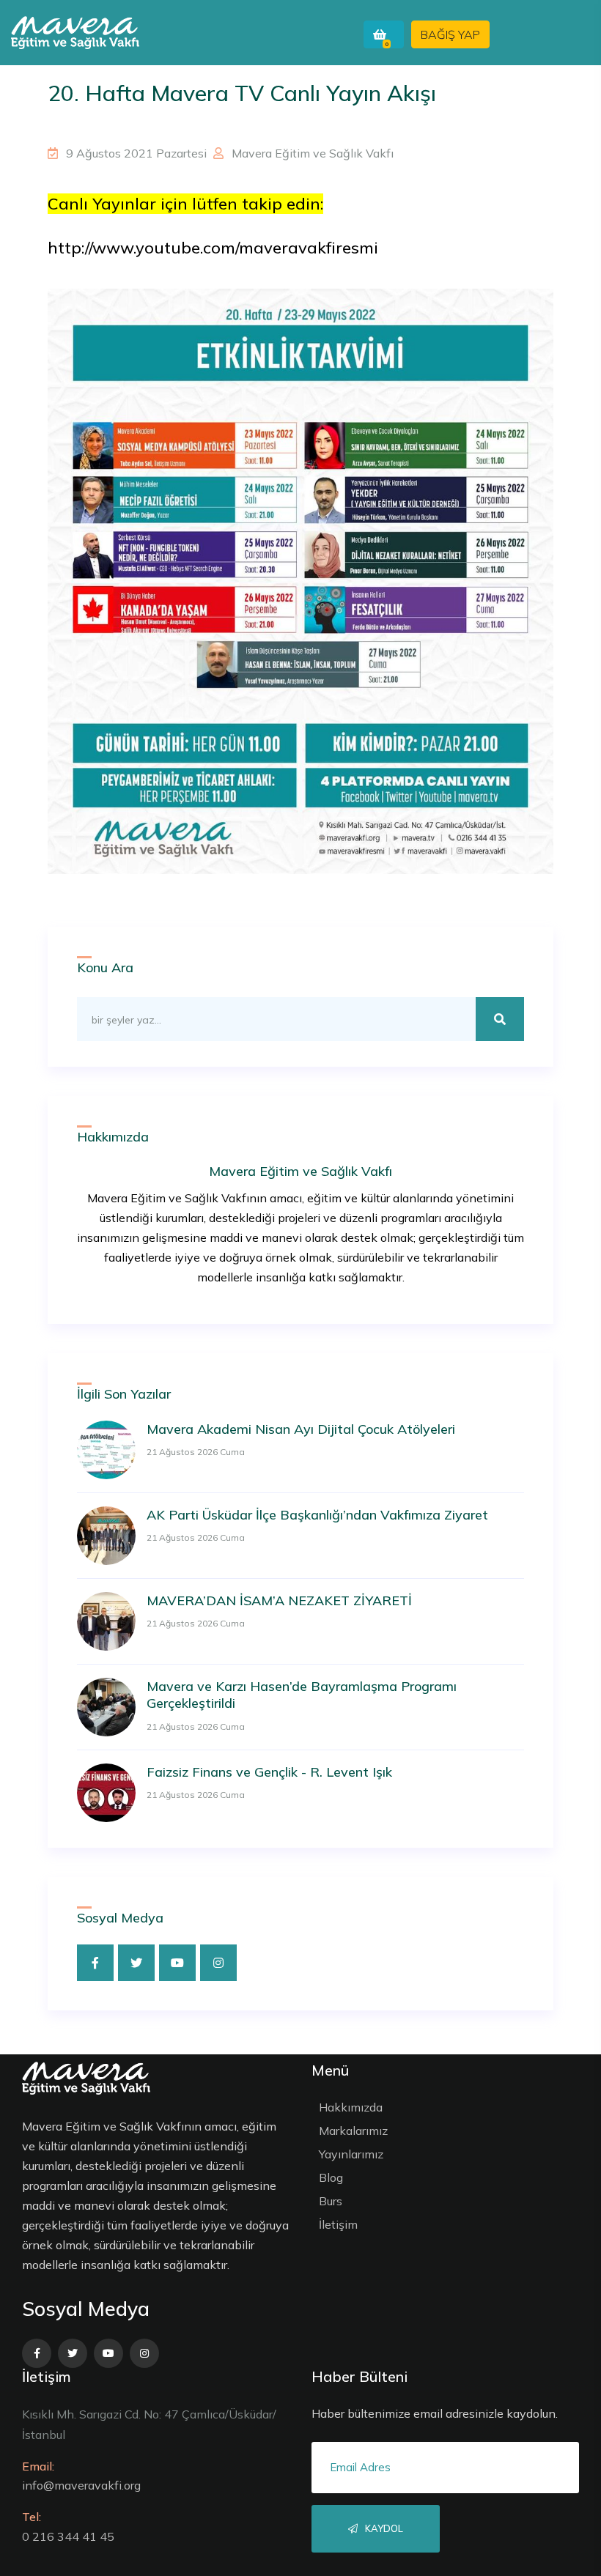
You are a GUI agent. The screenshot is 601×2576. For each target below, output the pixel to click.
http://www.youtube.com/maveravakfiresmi (213, 248)
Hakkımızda (351, 2107)
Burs (331, 2201)
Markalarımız (353, 2131)
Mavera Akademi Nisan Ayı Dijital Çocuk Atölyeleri (301, 1429)
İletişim (338, 2224)
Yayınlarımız (351, 2154)
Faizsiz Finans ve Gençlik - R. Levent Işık (269, 1772)
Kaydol (383, 2528)
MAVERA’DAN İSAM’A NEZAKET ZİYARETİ (279, 1600)
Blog (331, 2177)
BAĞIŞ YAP (450, 34)
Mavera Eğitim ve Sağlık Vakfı (311, 153)
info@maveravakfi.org (81, 2485)
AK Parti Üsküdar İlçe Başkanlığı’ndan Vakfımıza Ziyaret (317, 1515)
